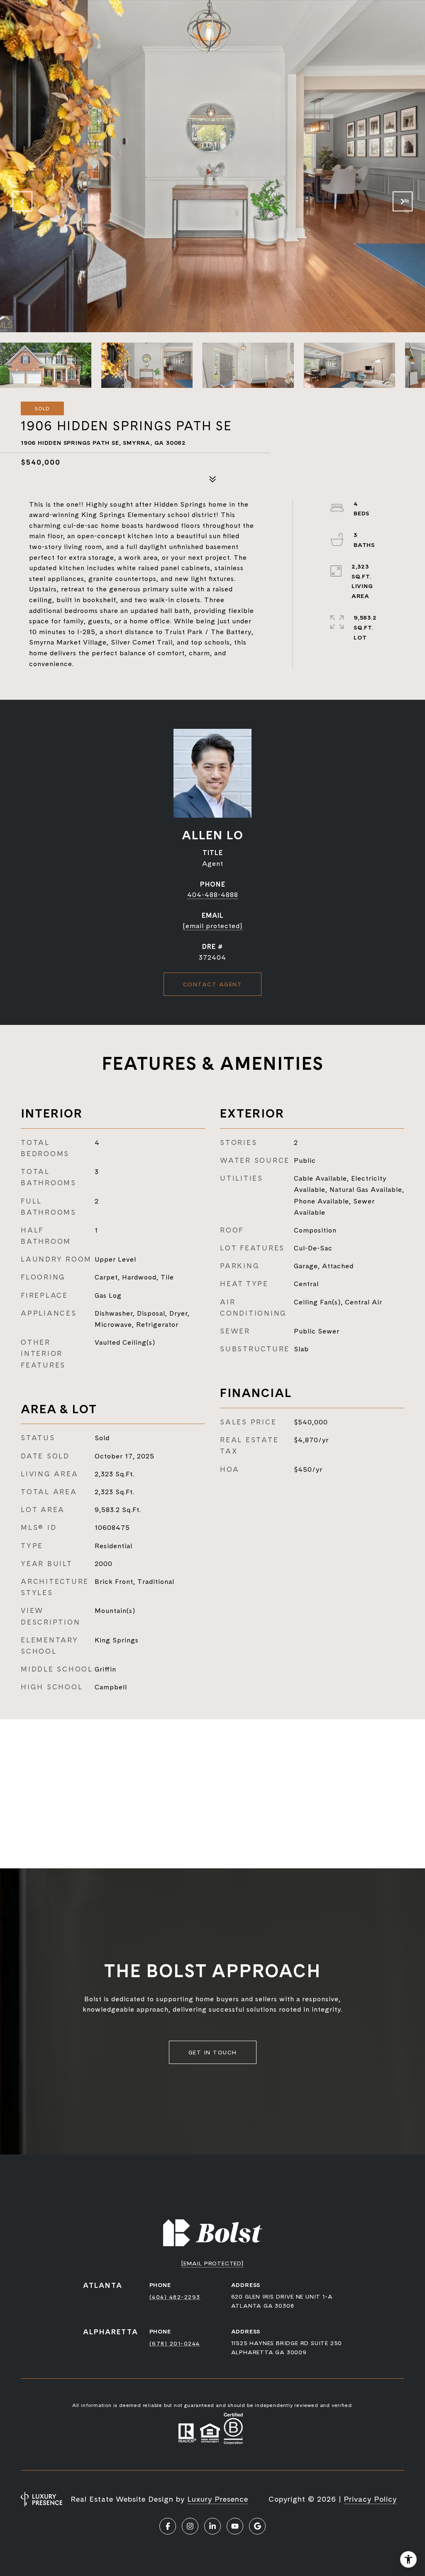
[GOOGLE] (257, 2526)
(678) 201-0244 (175, 2343)
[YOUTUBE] (235, 2526)
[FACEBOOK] (168, 2526)
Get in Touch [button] (213, 2052)
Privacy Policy (370, 2499)
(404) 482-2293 (175, 2297)
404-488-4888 (213, 895)
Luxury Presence (218, 2499)
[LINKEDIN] (212, 2526)
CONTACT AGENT (213, 984)
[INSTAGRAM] (190, 2526)
